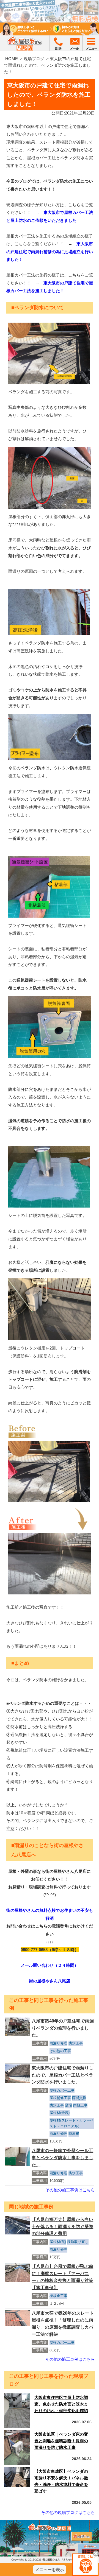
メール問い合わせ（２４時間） (50, 1965)
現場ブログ (34, 59)
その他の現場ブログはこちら (68, 2512)
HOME (12, 59)
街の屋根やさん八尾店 (50, 1981)
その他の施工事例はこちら (70, 2190)
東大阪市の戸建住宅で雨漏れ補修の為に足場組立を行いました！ (50, 252)
